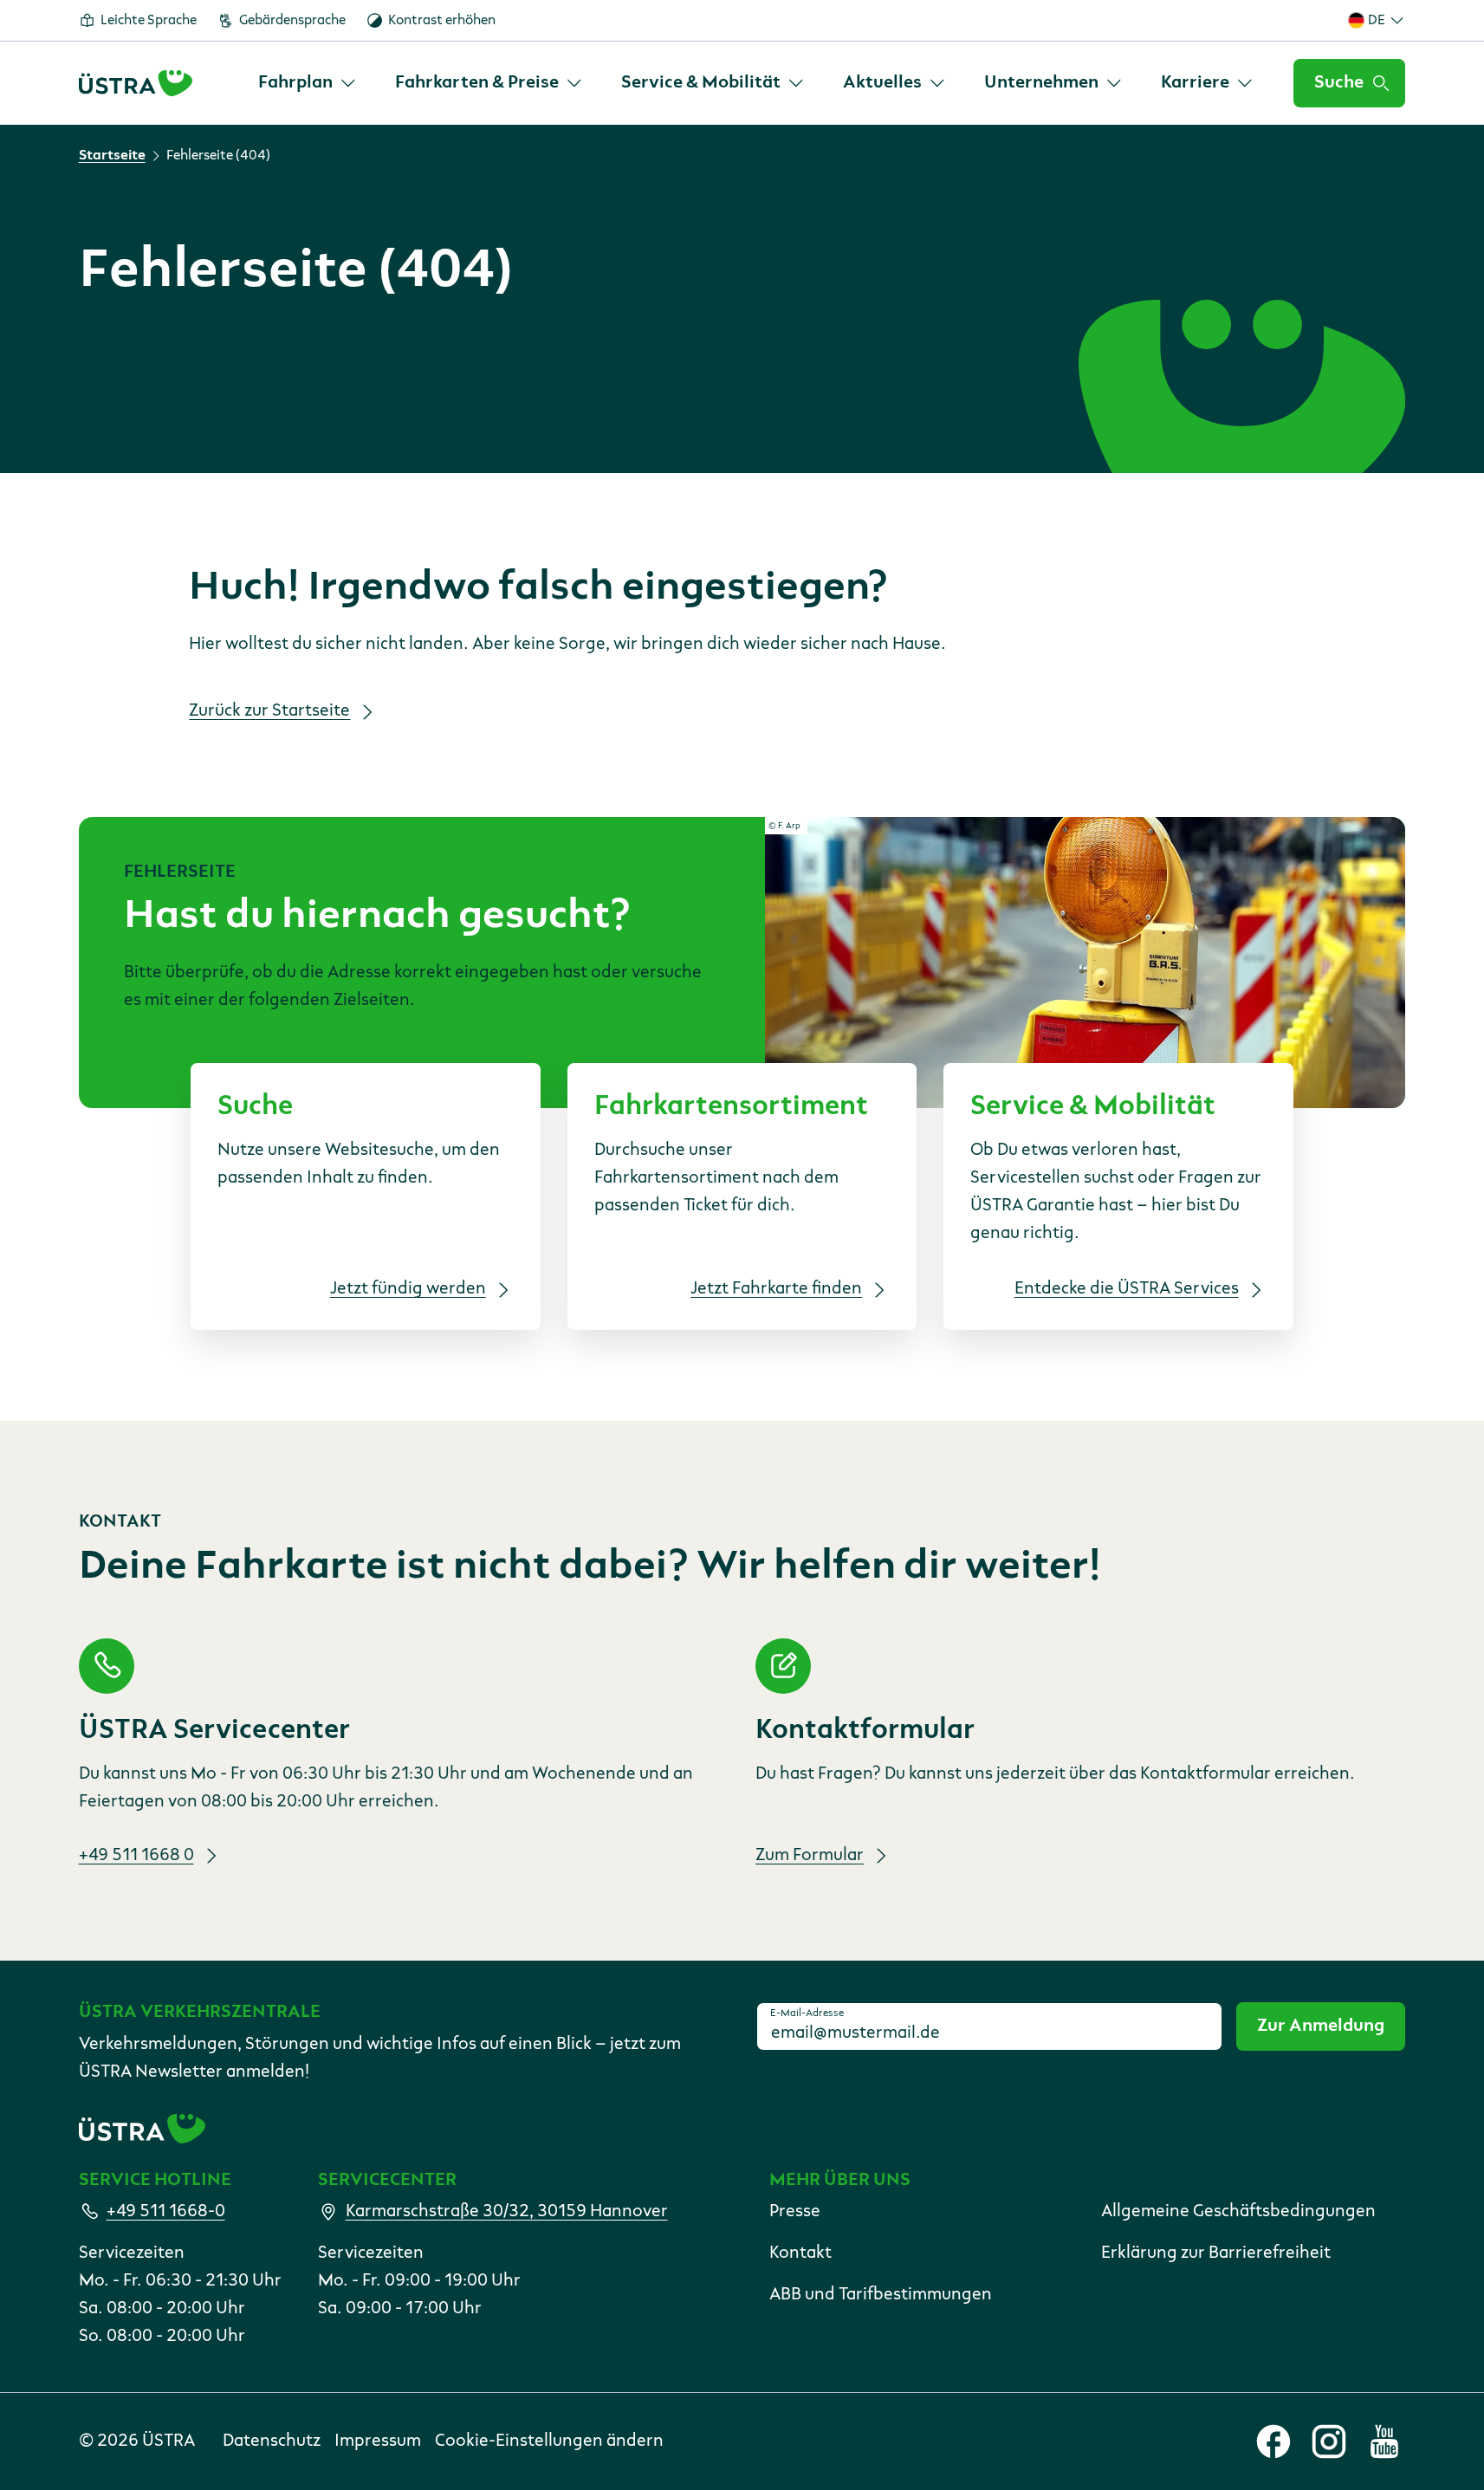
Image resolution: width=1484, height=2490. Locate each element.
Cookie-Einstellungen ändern (549, 2441)
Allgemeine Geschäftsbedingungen (1238, 2212)
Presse (795, 2212)
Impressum (378, 2441)
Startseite (112, 156)
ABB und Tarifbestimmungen (881, 2295)
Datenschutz (272, 2441)
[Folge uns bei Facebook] (1273, 2441)
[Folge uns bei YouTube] (1384, 2441)
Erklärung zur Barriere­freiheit (1216, 2253)
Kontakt (800, 2253)
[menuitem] (308, 83)
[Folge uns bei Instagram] (1329, 2441)
